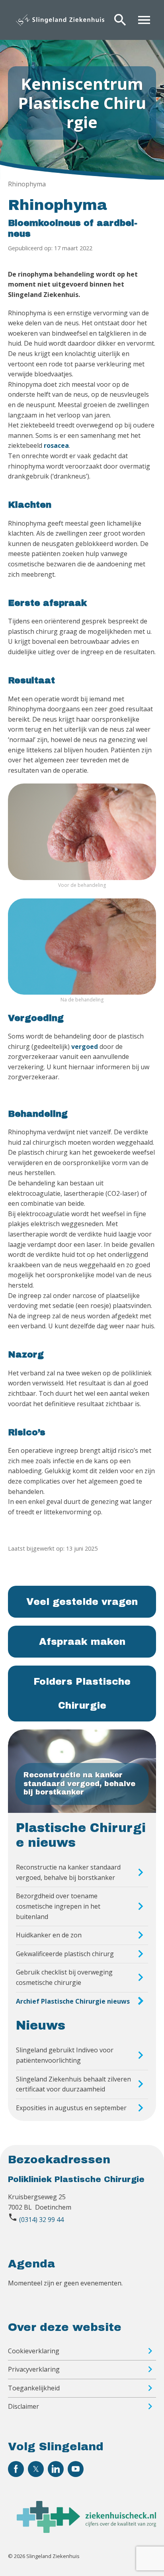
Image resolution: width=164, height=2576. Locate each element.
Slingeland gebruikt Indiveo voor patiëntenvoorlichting (65, 2055)
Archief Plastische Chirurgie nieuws (73, 2001)
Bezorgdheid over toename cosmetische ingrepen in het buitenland (58, 1906)
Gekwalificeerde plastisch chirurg (65, 1954)
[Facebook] (16, 2469)
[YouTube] (76, 2469)
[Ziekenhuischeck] (86, 2530)
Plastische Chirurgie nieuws (81, 1835)
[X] (36, 2469)
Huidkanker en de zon (49, 1935)
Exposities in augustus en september (71, 2108)
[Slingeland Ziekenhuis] (60, 20)
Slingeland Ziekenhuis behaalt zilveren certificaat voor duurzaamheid (73, 2084)
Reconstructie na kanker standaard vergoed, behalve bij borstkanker (68, 1872)
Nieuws (41, 2026)
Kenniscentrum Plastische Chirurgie (82, 103)
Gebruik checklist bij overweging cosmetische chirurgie (64, 1977)
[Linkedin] (56, 2469)
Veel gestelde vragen (82, 1602)
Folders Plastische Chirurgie (82, 1694)
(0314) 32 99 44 (41, 2220)
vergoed (85, 1047)
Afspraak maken (82, 1642)
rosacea (56, 445)
